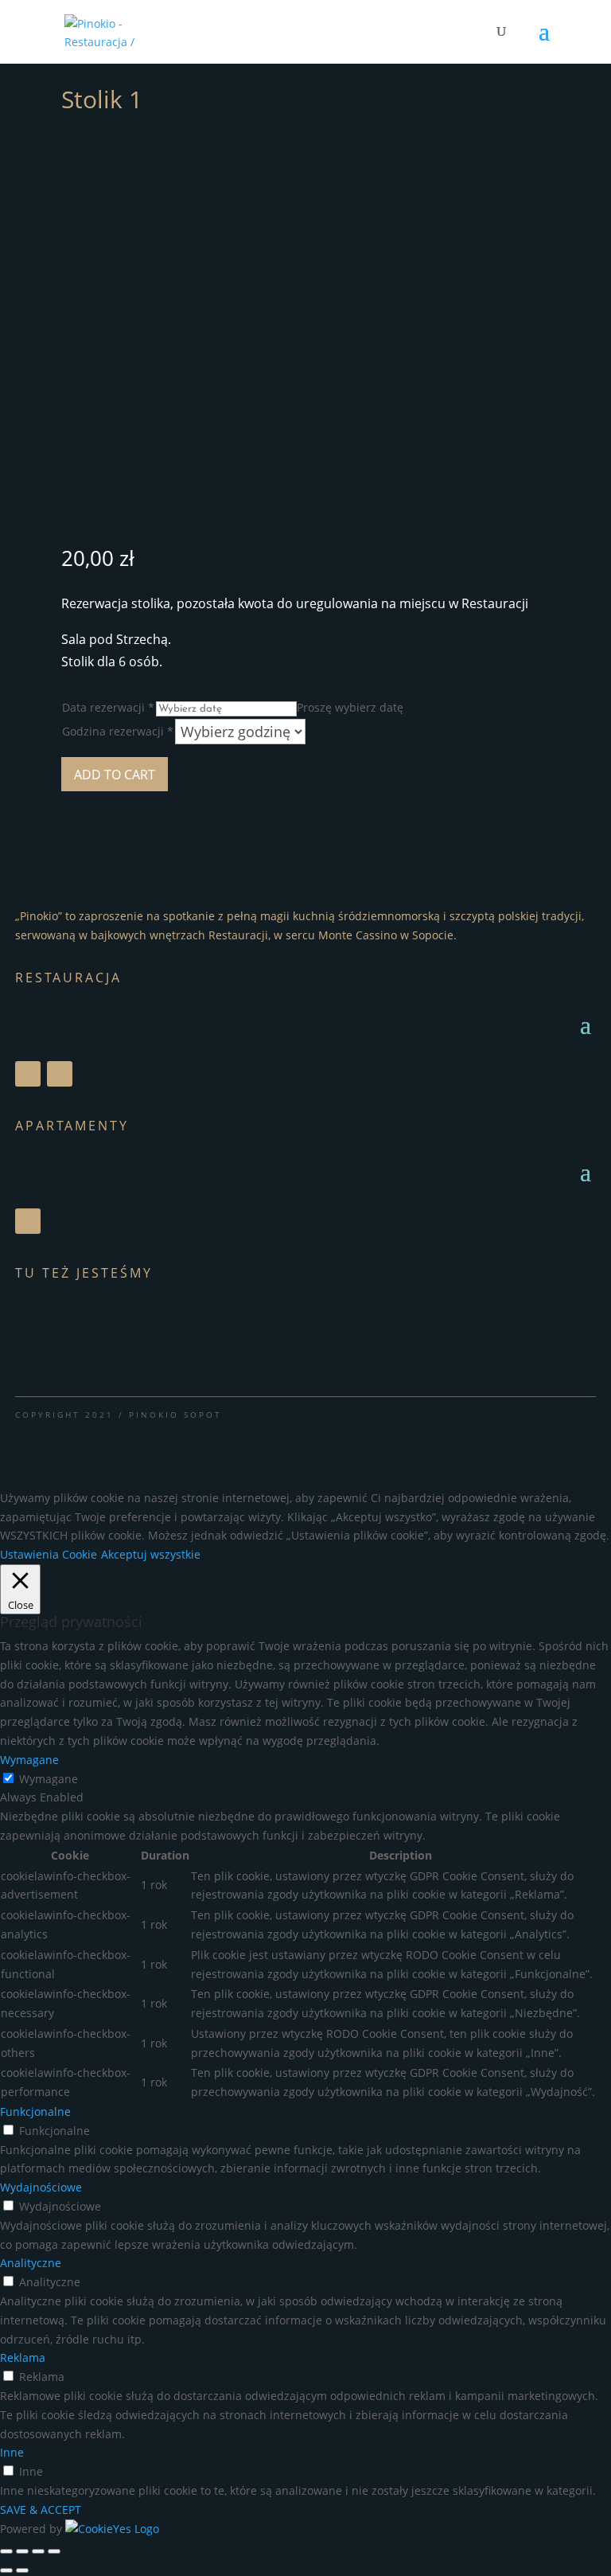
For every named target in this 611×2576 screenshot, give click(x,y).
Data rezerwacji (108, 707)
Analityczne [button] (31, 2263)
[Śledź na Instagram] (60, 1074)
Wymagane (49, 1779)
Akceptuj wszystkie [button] (151, 1554)
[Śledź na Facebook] (28, 1074)
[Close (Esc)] (6, 2551)
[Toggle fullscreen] (38, 2551)
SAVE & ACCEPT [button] (41, 2510)
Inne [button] (12, 2452)
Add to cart (115, 775)
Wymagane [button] (29, 1760)
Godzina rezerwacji (118, 731)
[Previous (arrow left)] (6, 2570)
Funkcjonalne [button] (35, 2112)
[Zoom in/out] (54, 2551)
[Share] (22, 2551)
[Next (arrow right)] (22, 2570)
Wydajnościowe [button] (41, 2187)
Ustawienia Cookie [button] (49, 1554)
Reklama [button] (23, 2357)
